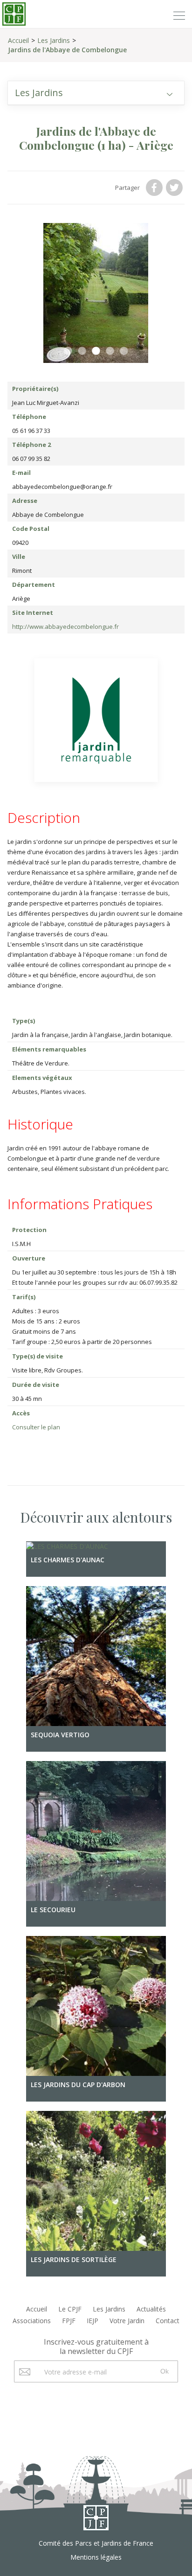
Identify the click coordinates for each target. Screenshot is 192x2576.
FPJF (69, 2317)
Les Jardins (54, 40)
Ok (165, 2368)
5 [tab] (124, 348)
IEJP (93, 2317)
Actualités (151, 2306)
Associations (32, 2317)
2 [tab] (82, 348)
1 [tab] (68, 348)
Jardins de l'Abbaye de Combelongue (67, 50)
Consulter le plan (36, 1424)
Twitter (175, 188)
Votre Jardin (127, 2317)
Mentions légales (96, 2554)
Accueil (18, 40)
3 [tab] (96, 348)
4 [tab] (110, 348)
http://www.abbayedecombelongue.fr (65, 623)
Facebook (155, 188)
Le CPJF (70, 2306)
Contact (168, 2317)
